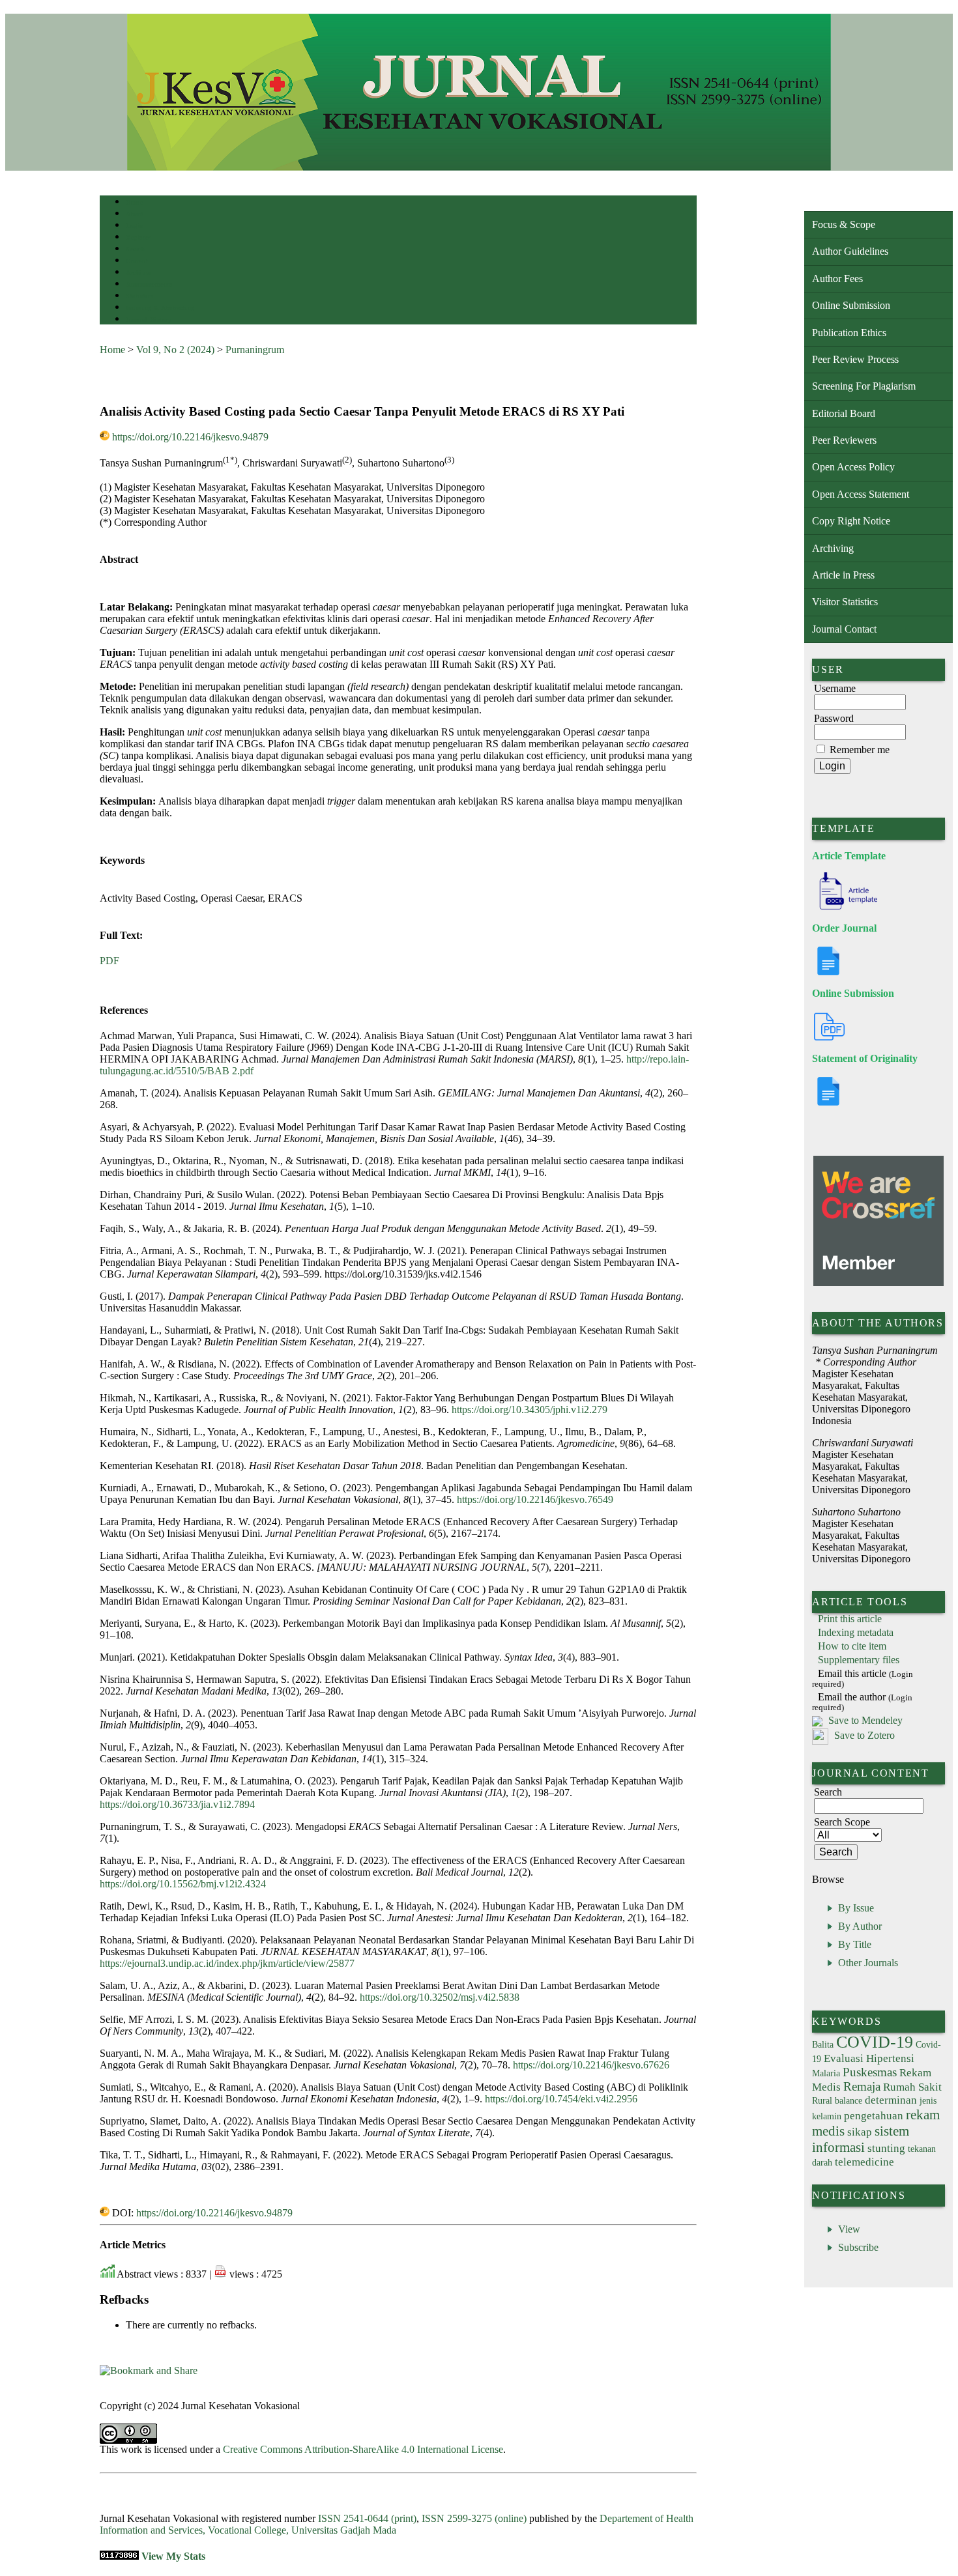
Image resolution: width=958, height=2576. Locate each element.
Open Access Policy (853, 467)
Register (138, 237)
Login (135, 226)
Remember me (860, 750)
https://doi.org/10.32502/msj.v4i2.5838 (440, 1997)
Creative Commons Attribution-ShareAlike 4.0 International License (363, 2449)
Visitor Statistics (845, 602)
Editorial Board (844, 413)
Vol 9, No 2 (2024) (175, 350)
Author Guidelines (850, 251)
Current (137, 261)
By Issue (856, 1908)
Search (135, 249)
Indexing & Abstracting (160, 308)
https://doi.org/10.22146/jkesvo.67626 (591, 2065)
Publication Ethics (849, 333)
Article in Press (843, 575)
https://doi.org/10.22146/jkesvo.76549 (535, 1499)
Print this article (850, 1619)
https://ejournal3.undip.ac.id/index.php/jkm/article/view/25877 (227, 1963)
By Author (860, 1926)
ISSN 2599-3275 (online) (474, 2518)
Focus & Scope (844, 224)
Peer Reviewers (844, 440)
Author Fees (837, 279)
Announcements (149, 284)
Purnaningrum (255, 350)
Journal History (149, 320)
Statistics (139, 296)
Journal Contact (844, 629)
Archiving (833, 548)
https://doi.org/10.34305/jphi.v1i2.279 (530, 1410)
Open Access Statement (861, 494)
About (135, 214)
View (849, 2229)
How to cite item (852, 1646)
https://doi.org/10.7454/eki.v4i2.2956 (561, 2099)
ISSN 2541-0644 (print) (367, 2518)
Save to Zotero (863, 1735)
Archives (138, 273)
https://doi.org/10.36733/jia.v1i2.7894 (177, 1804)
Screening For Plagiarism (864, 386)
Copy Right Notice (851, 521)
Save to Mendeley (865, 1720)
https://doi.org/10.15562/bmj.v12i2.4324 (183, 1884)
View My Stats (173, 2556)
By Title (855, 1944)
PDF (109, 961)
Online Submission (851, 305)
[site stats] (119, 2556)
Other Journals (868, 1963)
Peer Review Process (855, 359)
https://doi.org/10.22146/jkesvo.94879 (190, 437)
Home (134, 202)
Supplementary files (859, 1660)
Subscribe (858, 2247)
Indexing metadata (856, 1632)
